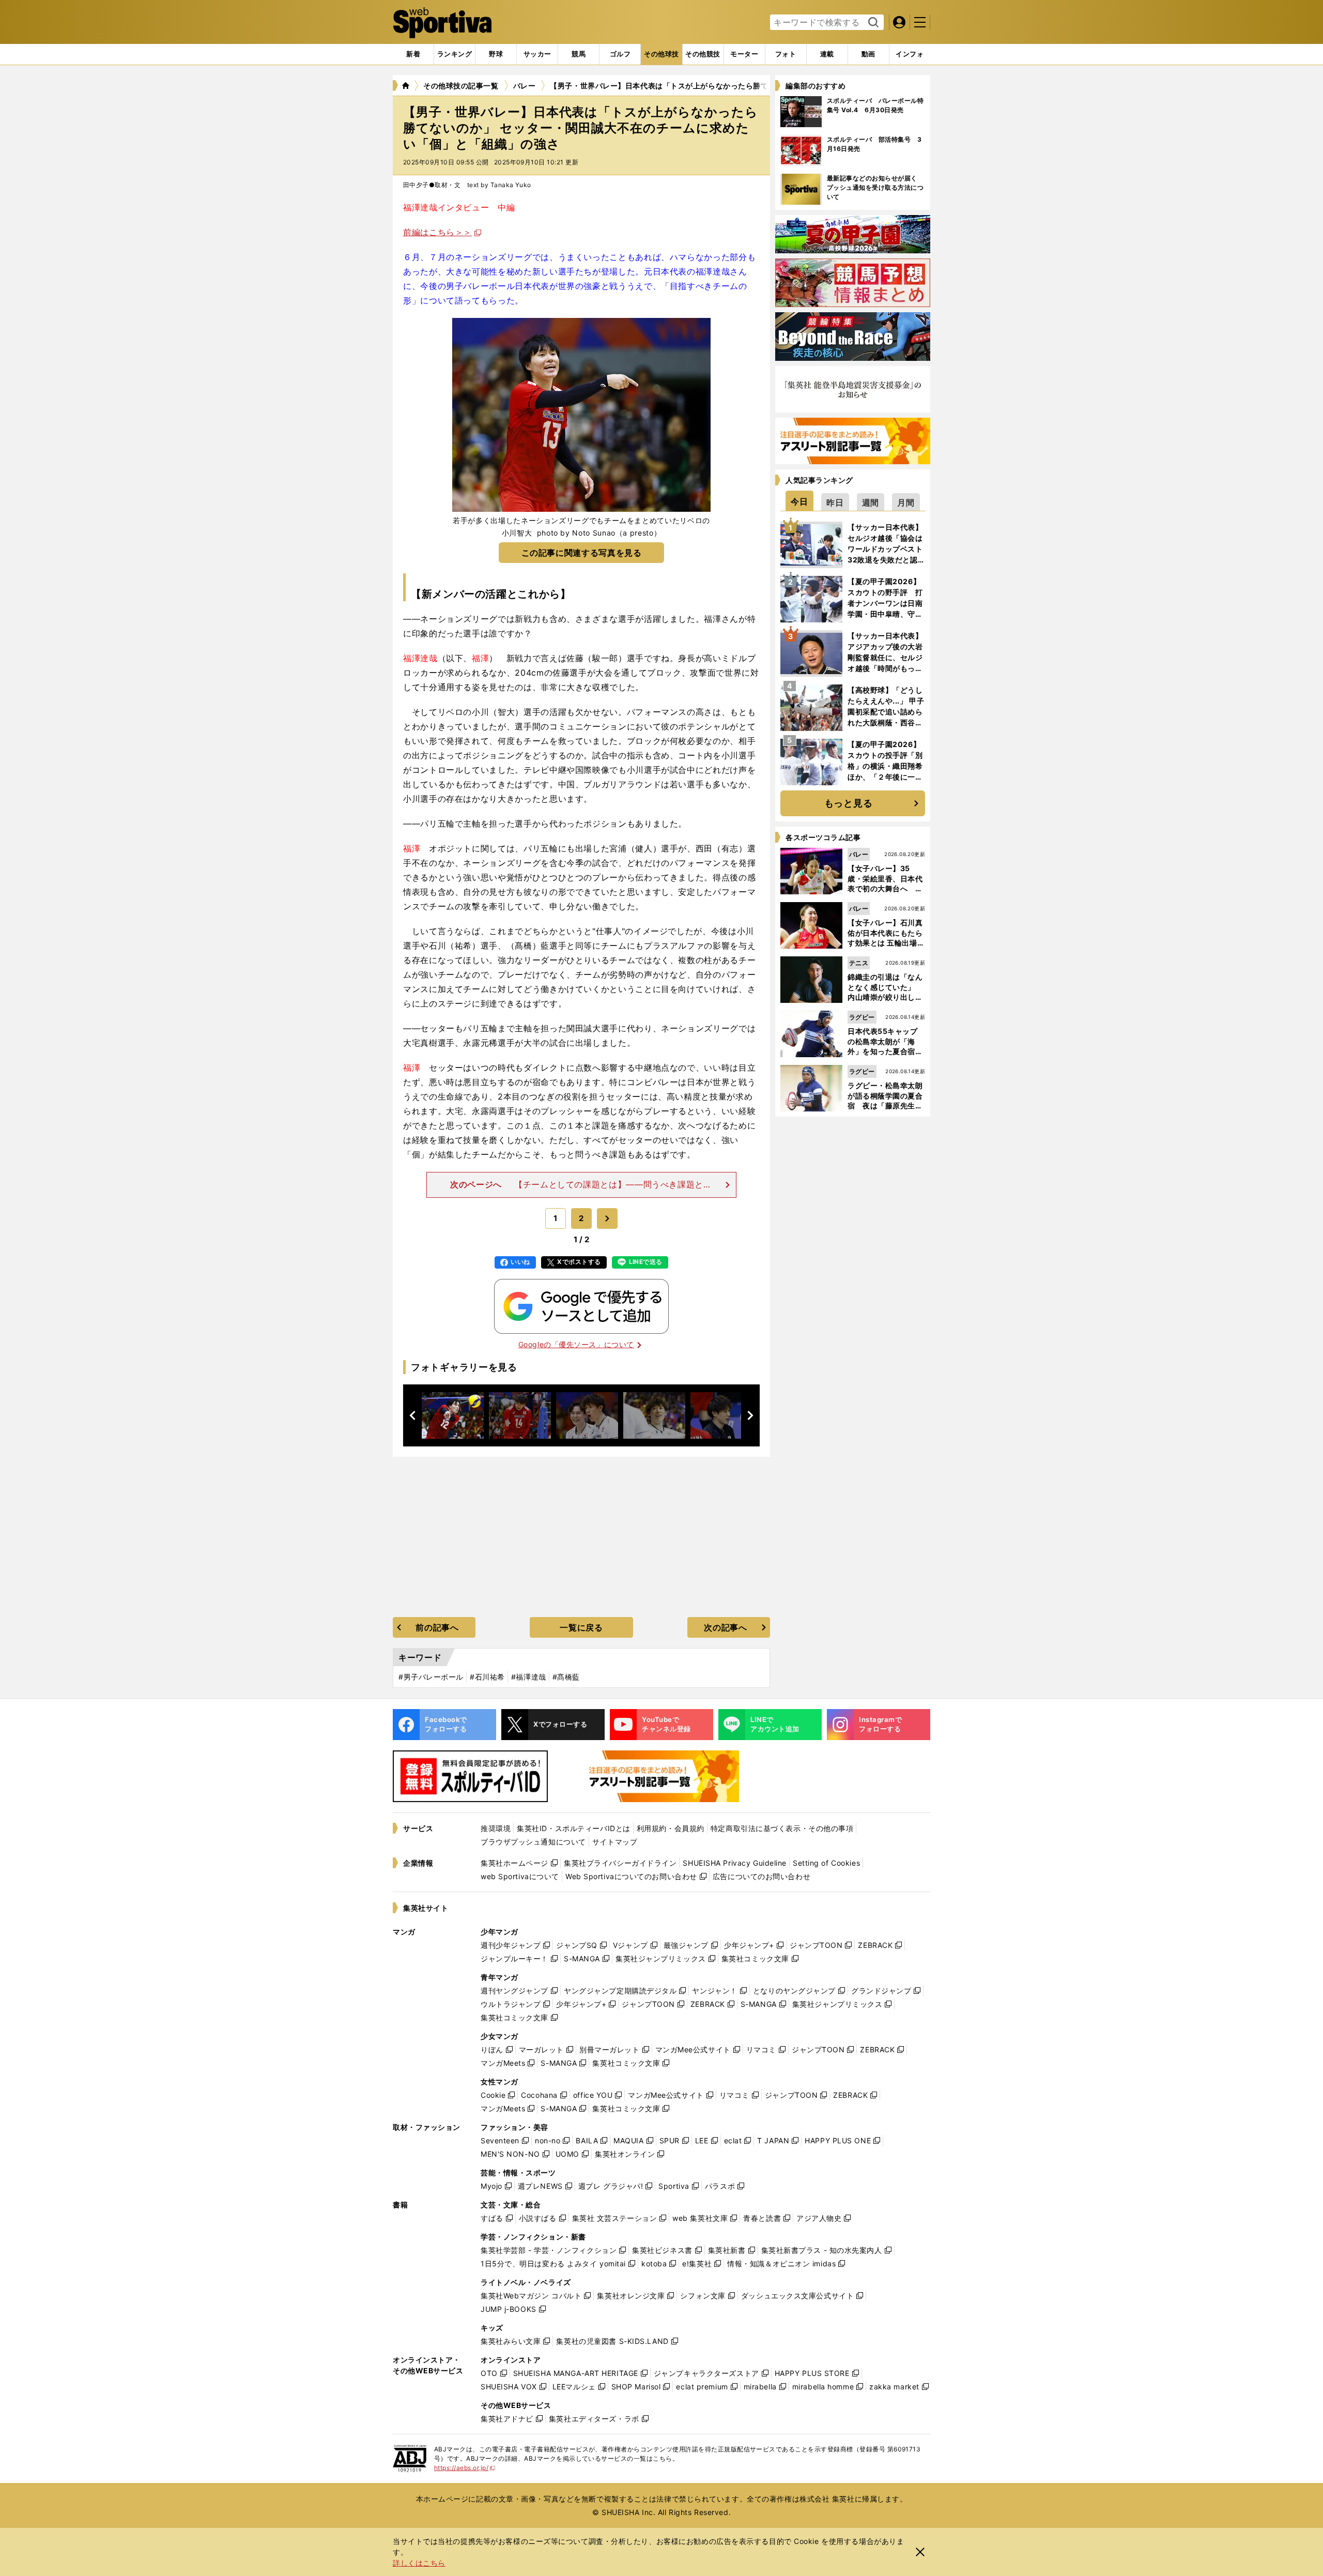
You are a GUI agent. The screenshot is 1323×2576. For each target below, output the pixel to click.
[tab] (496, 54)
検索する (872, 23)
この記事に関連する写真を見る (582, 553)
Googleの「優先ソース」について (576, 1344)
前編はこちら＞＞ (437, 232)
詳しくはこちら (419, 2563)
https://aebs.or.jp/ (465, 2468)
